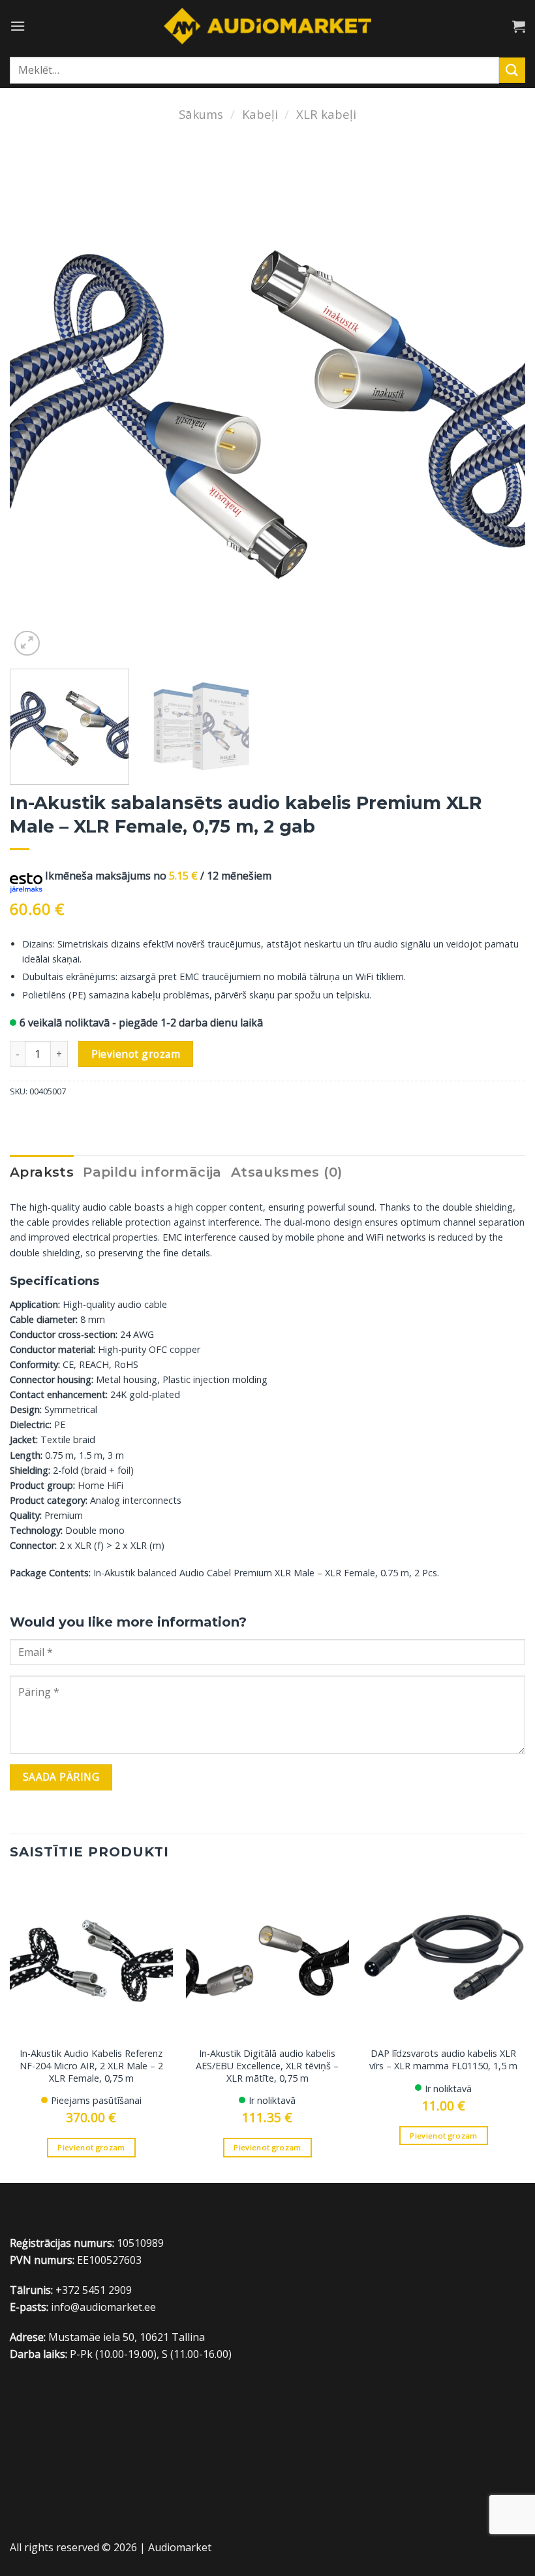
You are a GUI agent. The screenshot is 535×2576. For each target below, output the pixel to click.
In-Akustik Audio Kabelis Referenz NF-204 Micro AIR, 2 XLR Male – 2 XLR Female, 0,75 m (91, 2066)
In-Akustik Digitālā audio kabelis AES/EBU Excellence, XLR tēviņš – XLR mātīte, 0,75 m (267, 2066)
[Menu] (18, 26)
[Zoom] (27, 644)
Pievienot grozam (136, 1054)
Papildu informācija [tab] (152, 1172)
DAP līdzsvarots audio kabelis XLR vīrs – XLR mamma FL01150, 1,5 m (443, 2060)
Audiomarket (180, 2547)
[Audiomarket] (268, 26)
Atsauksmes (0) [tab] (287, 1172)
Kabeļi (260, 114)
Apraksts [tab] (42, 1172)
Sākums (201, 114)
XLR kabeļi (326, 114)
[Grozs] (519, 26)
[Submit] (512, 70)
